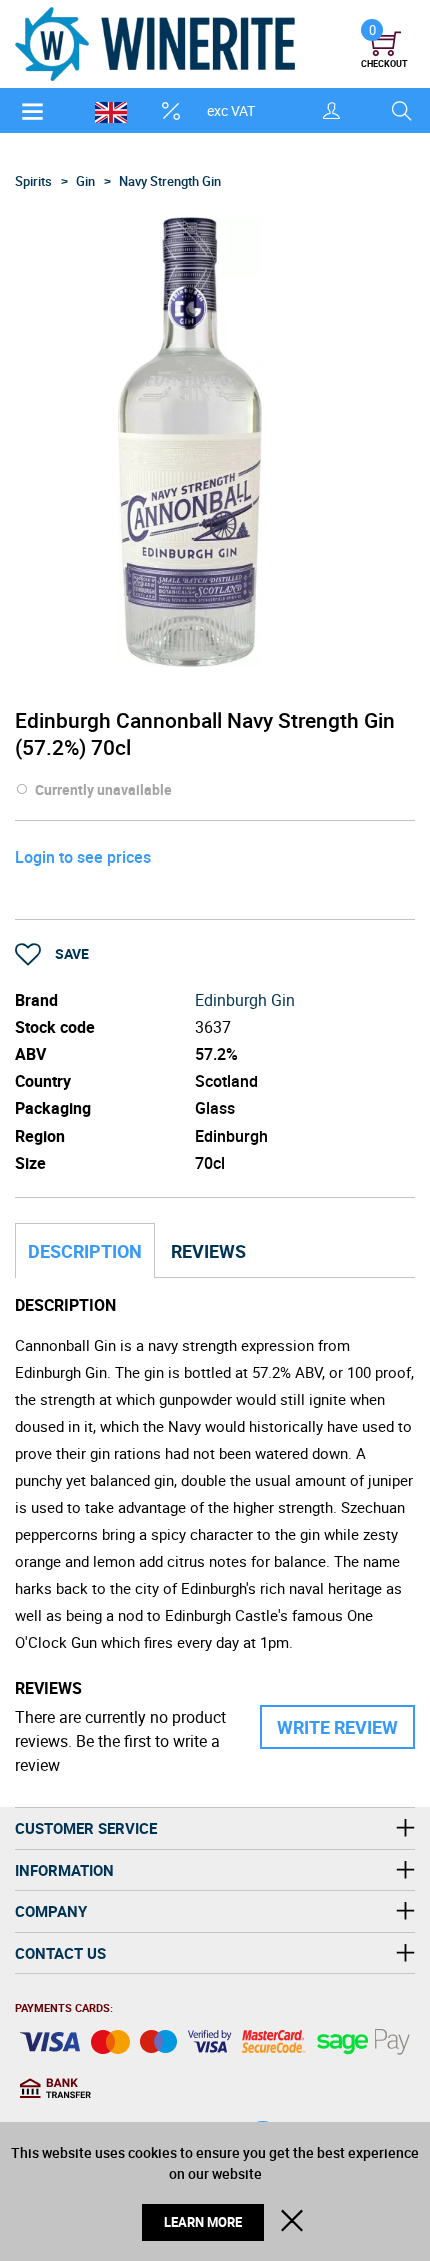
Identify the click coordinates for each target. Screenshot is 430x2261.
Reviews (208, 1251)
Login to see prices (83, 857)
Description (85, 1251)
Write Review (337, 1727)
